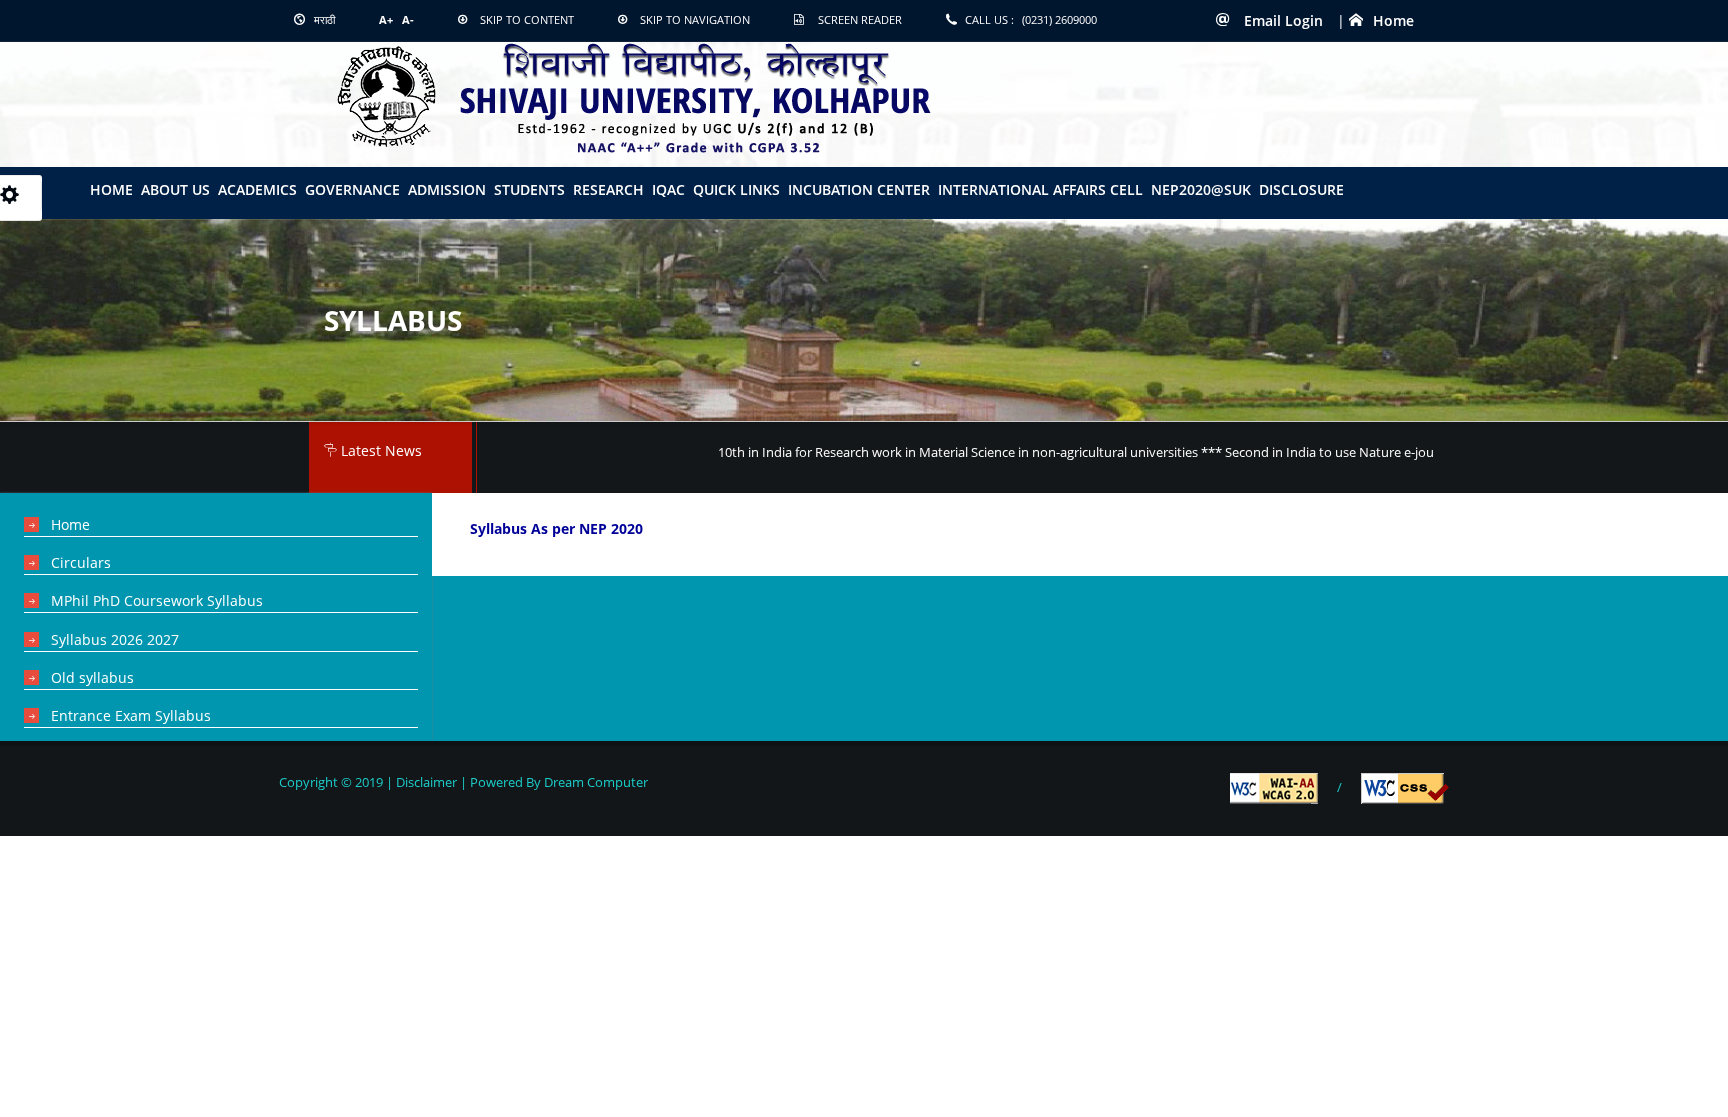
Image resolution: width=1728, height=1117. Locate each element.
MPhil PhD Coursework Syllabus (157, 600)
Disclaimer (426, 782)
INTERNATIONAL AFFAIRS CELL (1040, 189)
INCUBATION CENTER (859, 189)
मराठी (323, 19)
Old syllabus (92, 677)
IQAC (668, 189)
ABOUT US (175, 189)
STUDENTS (529, 189)
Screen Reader (860, 19)
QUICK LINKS (736, 189)
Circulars (81, 562)
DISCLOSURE (1301, 189)
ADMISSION (447, 189)
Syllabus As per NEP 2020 (556, 528)
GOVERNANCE (352, 189)
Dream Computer (594, 782)
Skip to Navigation (695, 19)
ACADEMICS (257, 189)
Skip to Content (527, 19)
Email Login (1281, 20)
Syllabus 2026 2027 (115, 639)
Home (1393, 20)
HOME (111, 189)
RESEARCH (608, 189)
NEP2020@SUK (1201, 189)
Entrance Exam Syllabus (131, 715)
